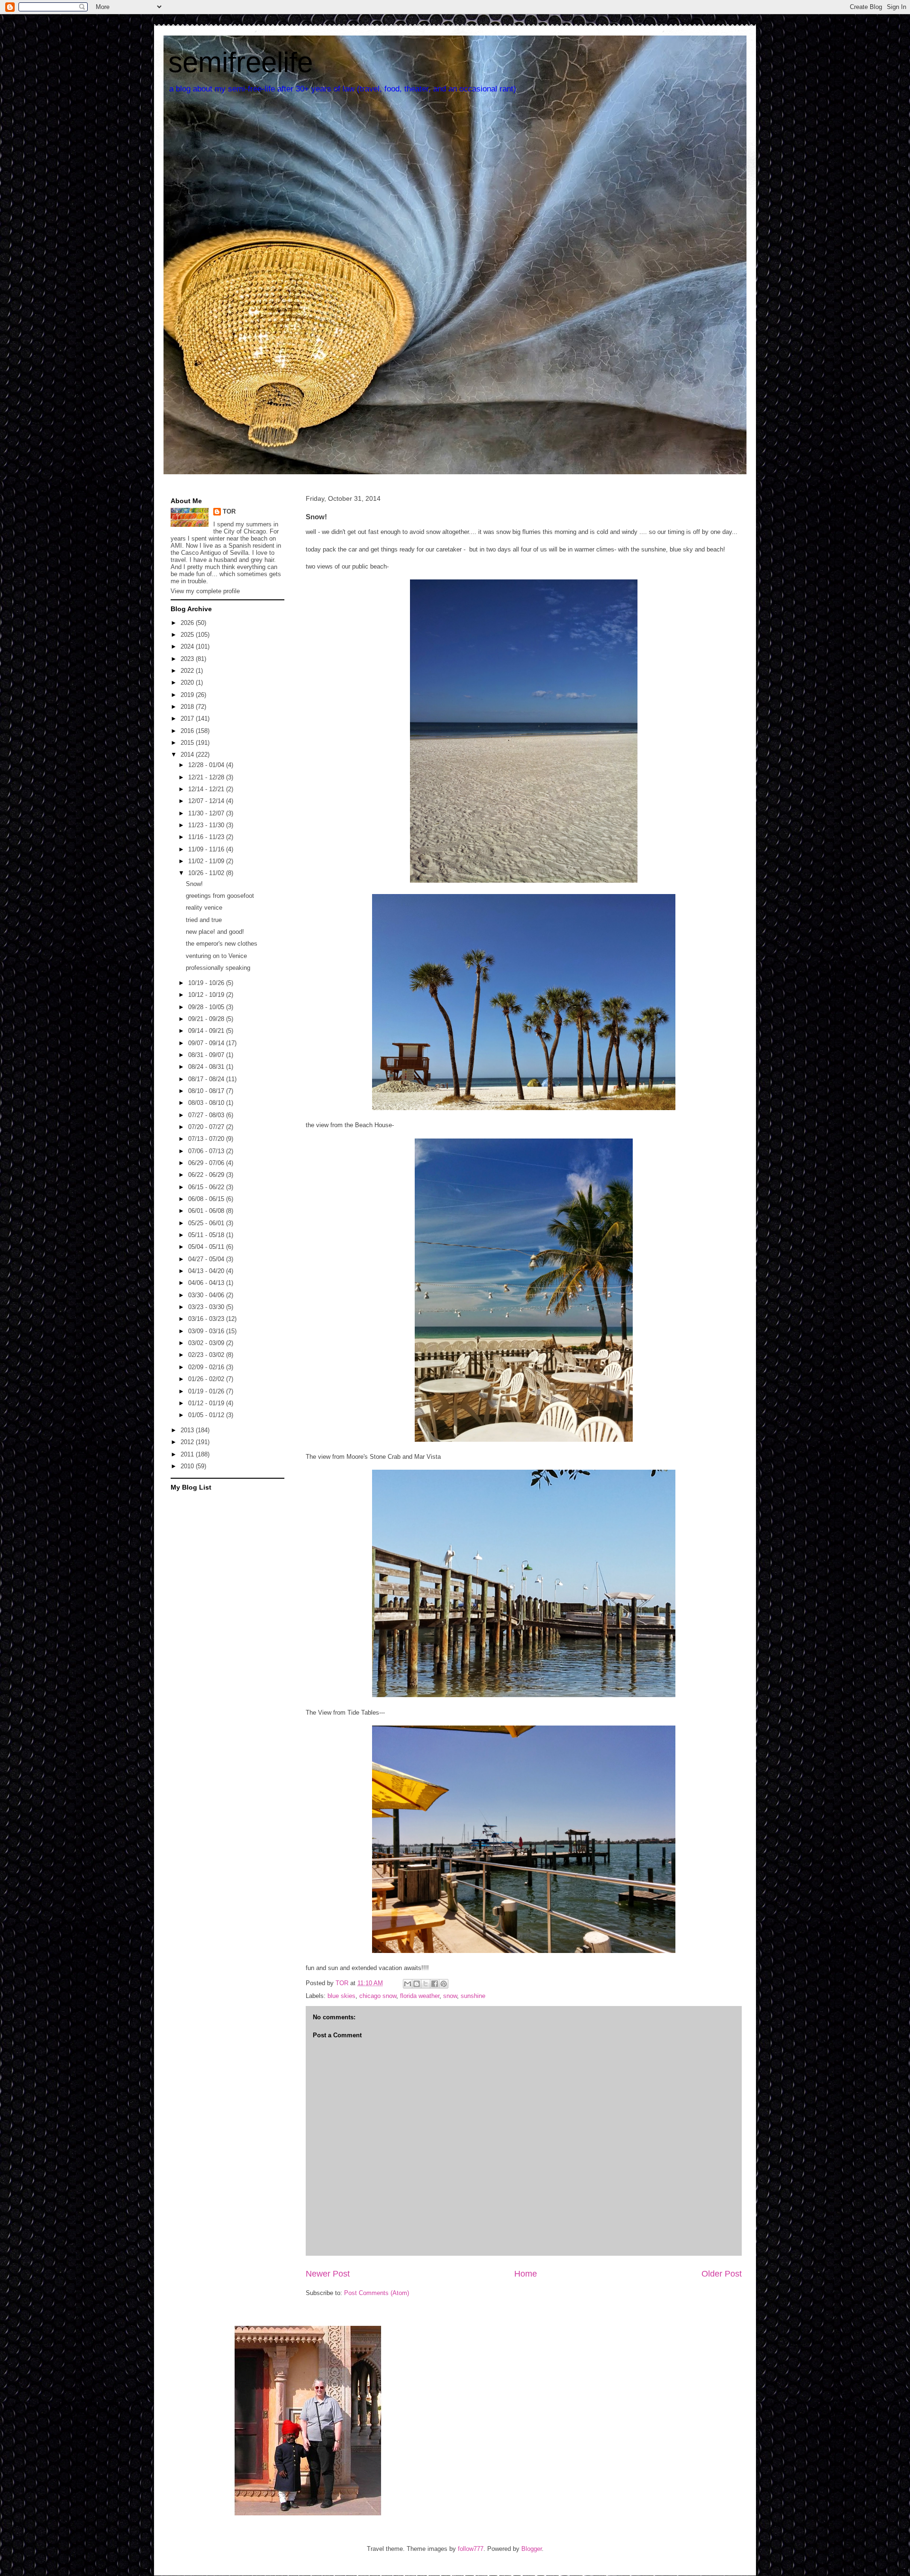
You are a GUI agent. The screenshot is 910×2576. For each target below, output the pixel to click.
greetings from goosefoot (220, 896)
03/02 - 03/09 (207, 1343)
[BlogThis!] (417, 1984)
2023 (188, 659)
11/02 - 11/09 (207, 861)
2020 (188, 682)
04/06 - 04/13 (207, 1283)
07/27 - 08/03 (207, 1115)
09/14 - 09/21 (207, 1031)
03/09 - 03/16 (207, 1331)
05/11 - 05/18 (207, 1235)
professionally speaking (218, 968)
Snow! (194, 884)
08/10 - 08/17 (207, 1091)
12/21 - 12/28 (207, 777)
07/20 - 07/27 (207, 1127)
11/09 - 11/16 (207, 849)
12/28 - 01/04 (207, 765)
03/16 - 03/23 (207, 1319)
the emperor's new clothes (222, 944)
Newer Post (328, 2274)
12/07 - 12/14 (207, 801)
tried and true (204, 920)
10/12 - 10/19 (207, 995)
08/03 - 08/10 (207, 1103)
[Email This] (408, 1984)
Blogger (532, 2549)
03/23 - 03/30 (207, 1307)
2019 (188, 695)
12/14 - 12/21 (207, 789)
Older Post (722, 2274)
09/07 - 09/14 (207, 1043)
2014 (188, 755)
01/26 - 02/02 (207, 1379)
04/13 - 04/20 (207, 1271)
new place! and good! (215, 932)
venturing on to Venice (216, 956)
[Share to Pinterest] (444, 1984)
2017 (188, 719)
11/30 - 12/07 (207, 813)
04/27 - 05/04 (207, 1259)
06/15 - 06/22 (207, 1187)
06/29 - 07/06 (207, 1163)
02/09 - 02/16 (207, 1367)
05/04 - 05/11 (207, 1247)
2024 (188, 646)
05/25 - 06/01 (207, 1223)
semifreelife (241, 62)
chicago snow (378, 1996)
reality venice (204, 908)
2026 (188, 623)
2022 (188, 671)
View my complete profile (205, 591)
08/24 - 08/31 (207, 1067)
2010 (188, 1466)
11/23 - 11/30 (207, 825)
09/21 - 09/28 (207, 1019)
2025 (188, 635)
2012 (188, 1442)
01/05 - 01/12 (207, 1415)
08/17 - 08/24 (207, 1079)
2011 (188, 1454)
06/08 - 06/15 (207, 1199)
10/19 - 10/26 (207, 983)
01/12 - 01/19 (207, 1403)
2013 (188, 1430)
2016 (188, 731)
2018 (188, 707)
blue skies (341, 1996)
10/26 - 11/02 (207, 873)
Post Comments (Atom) (377, 2293)
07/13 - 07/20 (207, 1139)
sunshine (473, 1996)
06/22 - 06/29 (207, 1175)
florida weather (420, 1996)
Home (526, 2274)
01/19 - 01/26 (207, 1391)
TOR (229, 511)
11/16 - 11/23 (207, 837)
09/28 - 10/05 (207, 1007)
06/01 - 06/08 (207, 1211)
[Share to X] (426, 1984)
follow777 (471, 2549)
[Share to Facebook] (435, 1984)
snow (450, 1996)
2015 (188, 743)
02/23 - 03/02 (207, 1355)
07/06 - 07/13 (207, 1151)
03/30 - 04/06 (207, 1295)
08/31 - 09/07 (207, 1055)
